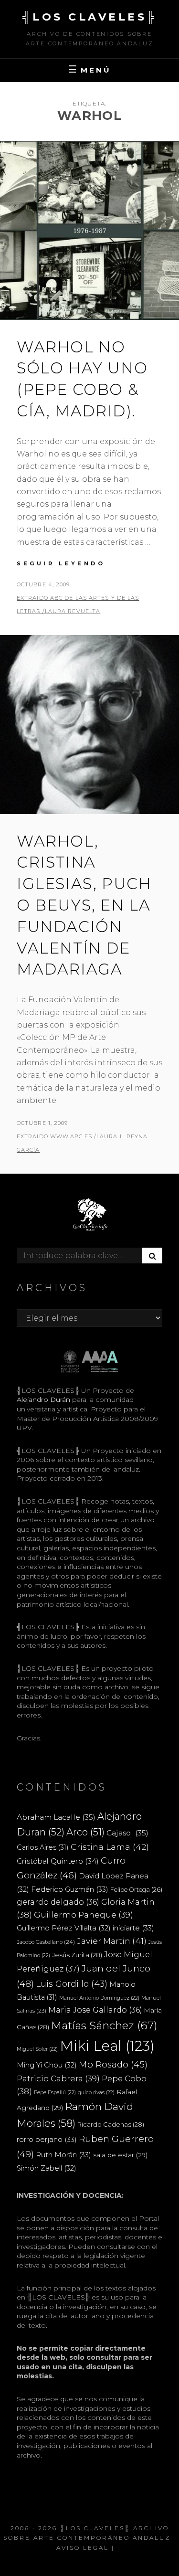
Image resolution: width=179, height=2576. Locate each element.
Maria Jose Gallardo (95, 2010)
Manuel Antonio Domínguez (99, 1998)
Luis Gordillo (72, 1984)
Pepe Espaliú (55, 2093)
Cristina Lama (110, 1847)
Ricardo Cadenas (111, 2124)
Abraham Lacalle (56, 1817)
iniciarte (133, 1928)
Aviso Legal (83, 2548)
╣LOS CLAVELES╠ (90, 17)
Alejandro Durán (43, 1399)
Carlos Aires (43, 1847)
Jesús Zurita (77, 1955)
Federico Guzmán (70, 1889)
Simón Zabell (47, 2168)
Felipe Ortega (136, 1890)
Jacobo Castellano (46, 1942)
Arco (85, 1832)
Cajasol (127, 1833)
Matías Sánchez (104, 2025)
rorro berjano (47, 2139)
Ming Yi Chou (47, 2065)
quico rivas (96, 2093)
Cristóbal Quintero (58, 1861)
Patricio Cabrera (58, 2078)
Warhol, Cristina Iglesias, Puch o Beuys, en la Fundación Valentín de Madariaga (84, 905)
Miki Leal (107, 2046)
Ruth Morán (63, 2155)
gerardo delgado (58, 1902)
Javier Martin (112, 1941)
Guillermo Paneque (84, 1915)
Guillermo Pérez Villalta (64, 1928)
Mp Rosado (113, 2064)
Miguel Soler (37, 2049)
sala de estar (120, 2155)
